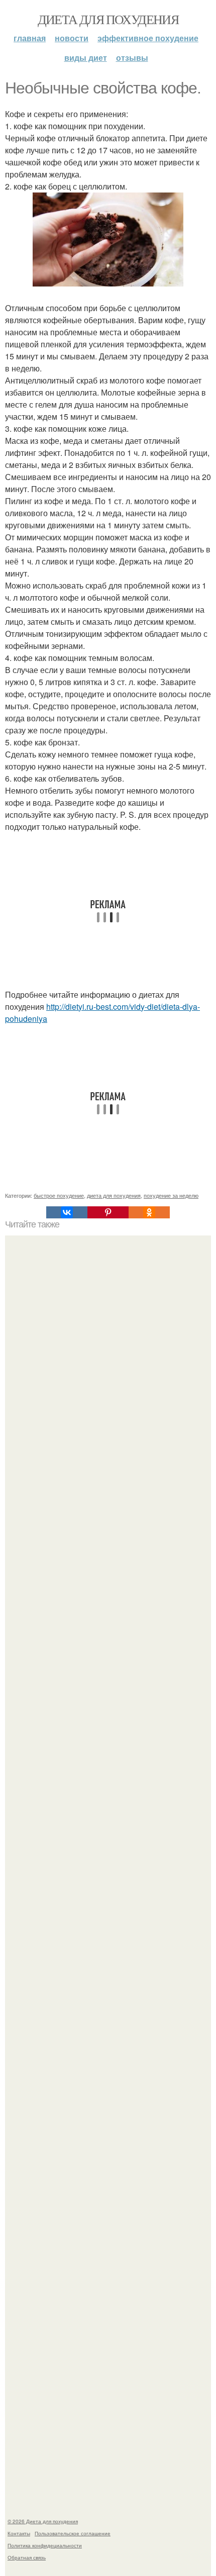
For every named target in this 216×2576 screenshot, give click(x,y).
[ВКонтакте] (67, 1212)
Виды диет (86, 58)
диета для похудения (114, 1195)
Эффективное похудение (148, 38)
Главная (30, 38)
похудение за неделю (171, 1195)
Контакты (19, 2533)
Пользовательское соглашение (73, 2533)
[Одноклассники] (149, 1212)
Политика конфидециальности (45, 2545)
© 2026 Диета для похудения (43, 2521)
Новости (72, 38)
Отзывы (132, 58)
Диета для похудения (108, 19)
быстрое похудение (59, 1195)
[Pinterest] (108, 1212)
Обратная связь (27, 2557)
